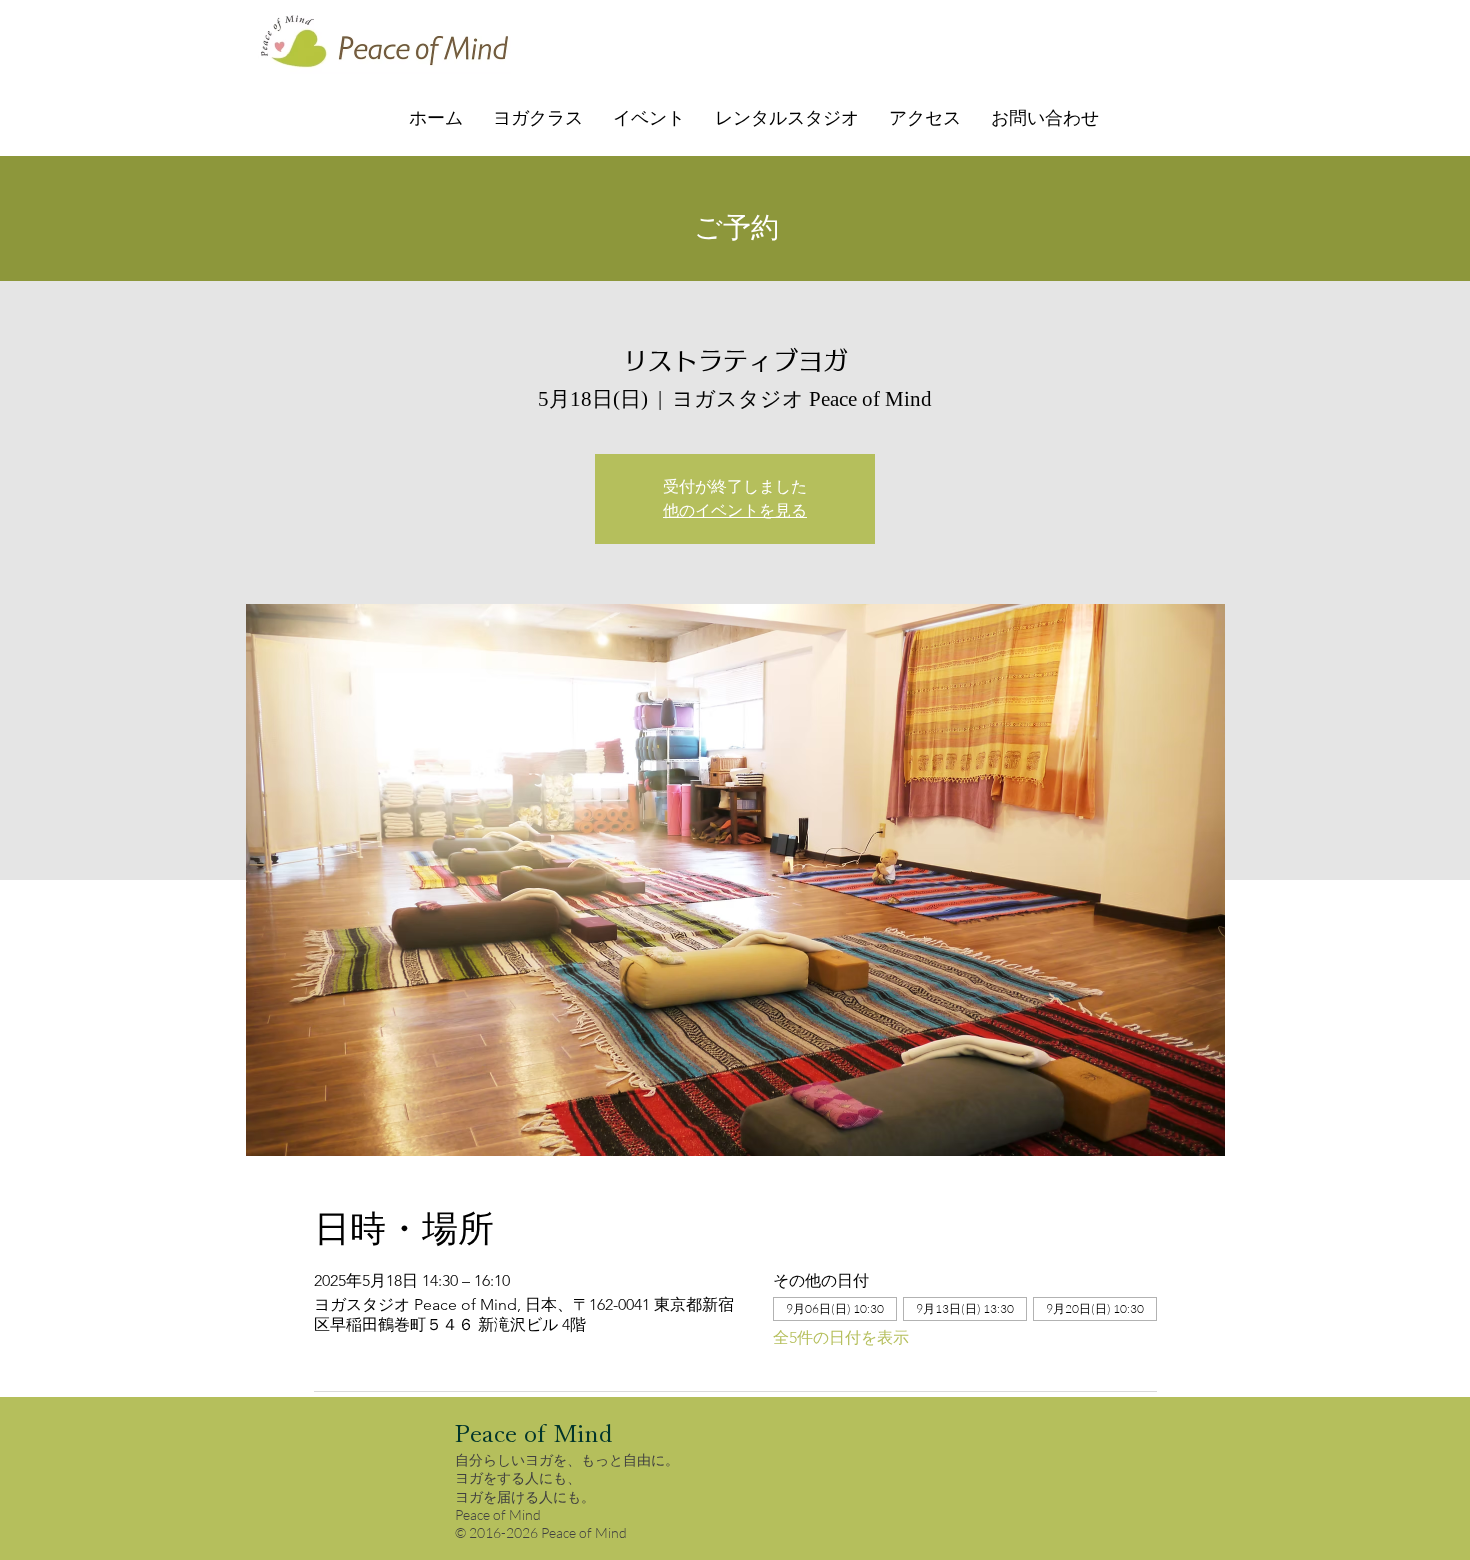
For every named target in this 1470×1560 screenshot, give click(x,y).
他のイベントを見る (735, 510)
